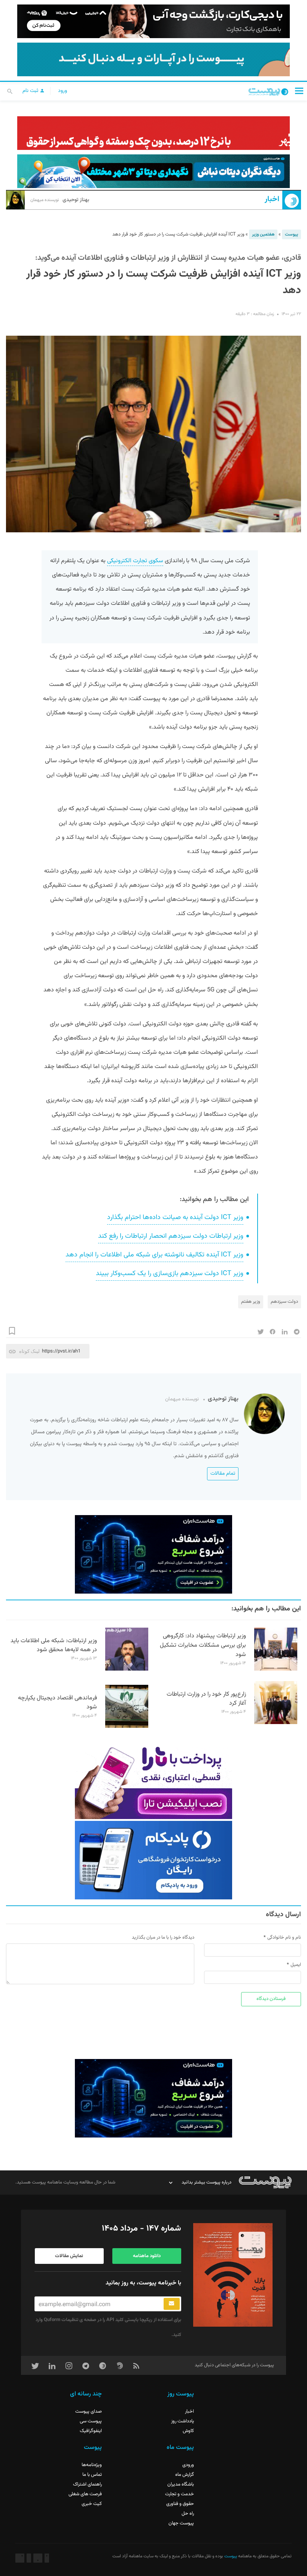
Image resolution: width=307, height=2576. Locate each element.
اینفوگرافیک (91, 2431)
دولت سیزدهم (284, 1302)
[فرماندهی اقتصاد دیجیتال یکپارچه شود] (127, 1727)
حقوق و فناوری (180, 2504)
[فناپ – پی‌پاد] (153, 1860)
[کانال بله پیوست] (153, 59)
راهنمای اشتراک (87, 2484)
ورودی (188, 2465)
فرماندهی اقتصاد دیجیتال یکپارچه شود (57, 1703)
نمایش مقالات (69, 2256)
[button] (299, 91)
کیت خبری (92, 2504)
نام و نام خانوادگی (284, 1938)
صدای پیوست (89, 2412)
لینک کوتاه (29, 1351)
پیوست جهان (181, 2523)
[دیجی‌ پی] (153, 21)
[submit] (172, 2304)
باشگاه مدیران (181, 2484)
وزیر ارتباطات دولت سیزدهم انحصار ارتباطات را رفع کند (171, 1236)
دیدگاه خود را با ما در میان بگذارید (163, 1938)
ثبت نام (31, 91)
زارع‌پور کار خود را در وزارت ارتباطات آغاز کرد (206, 1699)
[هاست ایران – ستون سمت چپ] (153, 1554)
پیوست (291, 234)
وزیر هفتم (251, 1302)
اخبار (272, 199)
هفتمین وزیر (263, 234)
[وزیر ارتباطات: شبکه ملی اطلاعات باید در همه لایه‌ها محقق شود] (127, 1669)
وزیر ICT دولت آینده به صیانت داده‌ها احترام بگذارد (175, 1218)
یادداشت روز (183, 2421)
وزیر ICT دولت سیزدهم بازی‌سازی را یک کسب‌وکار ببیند (170, 1274)
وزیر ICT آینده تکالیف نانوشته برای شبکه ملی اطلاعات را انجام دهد (154, 1255)
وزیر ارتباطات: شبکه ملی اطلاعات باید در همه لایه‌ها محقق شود (54, 1646)
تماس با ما (92, 2475)
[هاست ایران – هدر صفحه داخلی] (153, 171)
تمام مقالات (223, 1474)
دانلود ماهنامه (147, 2256)
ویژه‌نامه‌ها (92, 2465)
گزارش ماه (185, 2475)
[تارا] (153, 1780)
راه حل (188, 2514)
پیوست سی (91, 2421)
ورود (63, 91)
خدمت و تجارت (180, 2494)
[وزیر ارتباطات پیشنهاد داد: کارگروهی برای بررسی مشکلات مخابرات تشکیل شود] (276, 1669)
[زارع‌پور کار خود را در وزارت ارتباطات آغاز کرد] (276, 1723)
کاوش (188, 2431)
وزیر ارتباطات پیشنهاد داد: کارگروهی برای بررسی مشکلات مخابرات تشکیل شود (203, 1645)
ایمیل (296, 1965)
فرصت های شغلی (85, 2494)
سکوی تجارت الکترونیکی (135, 561)
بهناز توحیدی (60, 200)
